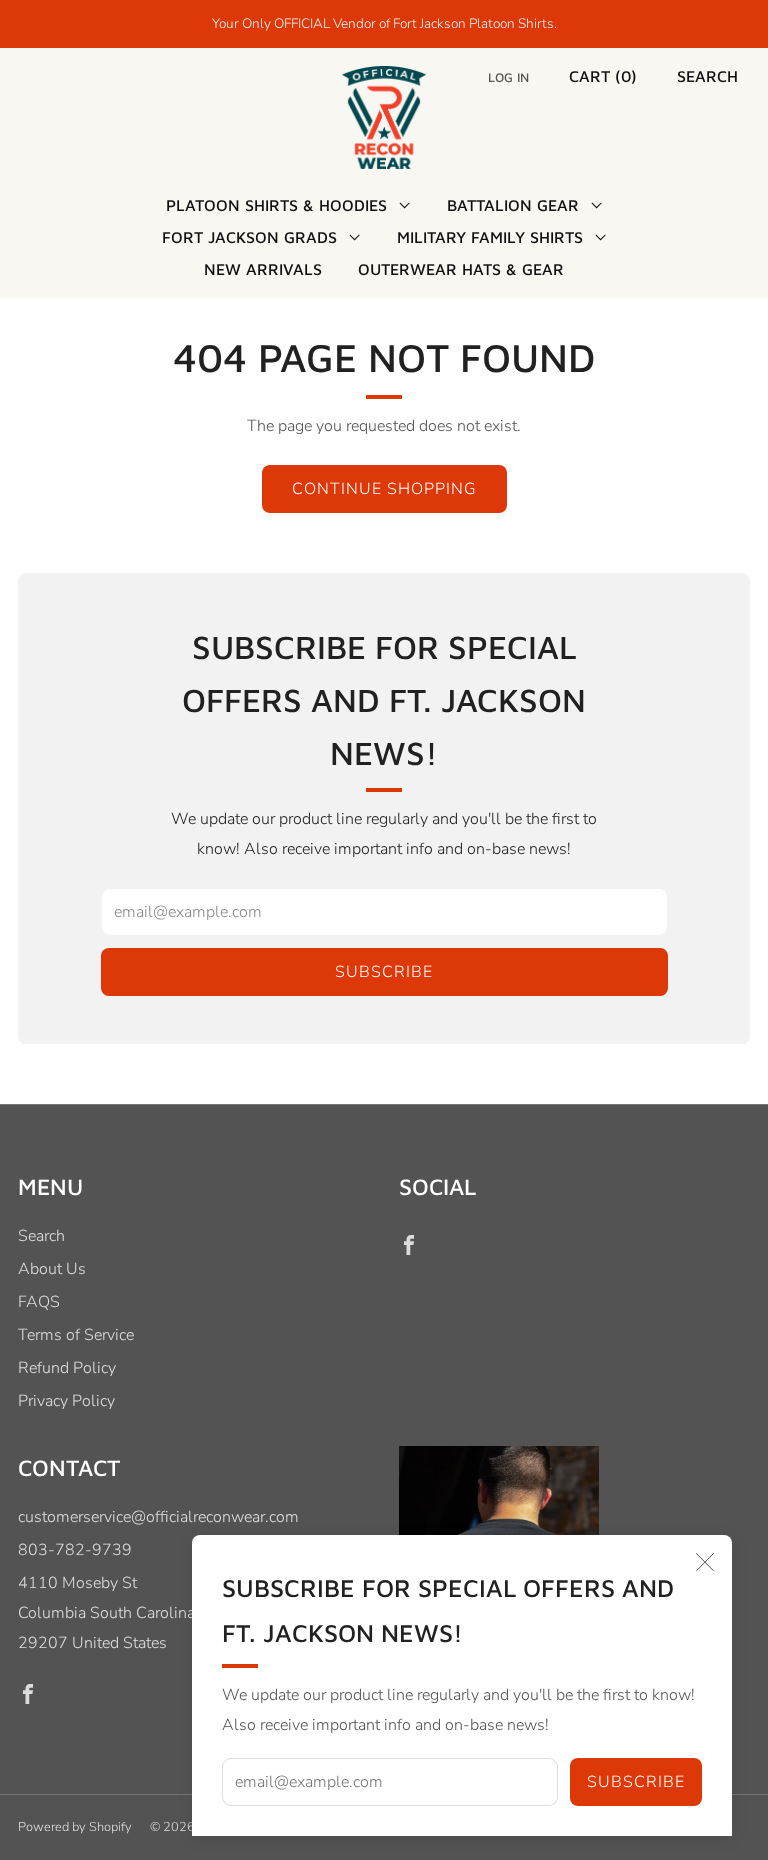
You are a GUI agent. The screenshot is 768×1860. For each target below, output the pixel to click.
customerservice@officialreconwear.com (158, 1517)
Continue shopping (384, 489)
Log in (508, 77)
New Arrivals (263, 269)
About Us (52, 1269)
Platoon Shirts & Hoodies (276, 205)
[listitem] (384, 24)
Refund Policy (67, 1368)
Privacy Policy (66, 1401)
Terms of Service (76, 1335)
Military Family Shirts (490, 237)
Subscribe (636, 1782)
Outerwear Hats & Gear (461, 269)
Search (707, 76)
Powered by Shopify (75, 1827)
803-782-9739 (75, 1550)
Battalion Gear (513, 205)
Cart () (603, 76)
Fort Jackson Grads (249, 237)
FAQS (39, 1302)
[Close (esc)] (705, 1562)
